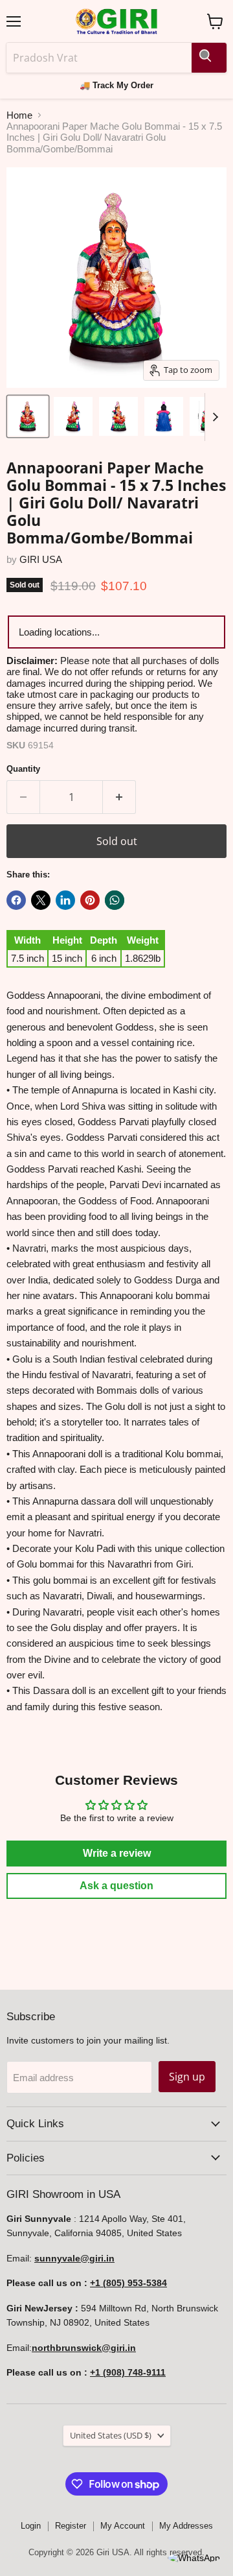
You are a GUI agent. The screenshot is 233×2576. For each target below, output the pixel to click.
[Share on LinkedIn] (65, 900)
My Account (123, 2526)
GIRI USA (41, 559)
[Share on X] (41, 900)
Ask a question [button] (116, 1886)
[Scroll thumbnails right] (215, 417)
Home (19, 115)
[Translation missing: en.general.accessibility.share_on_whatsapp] (115, 900)
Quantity (23, 769)
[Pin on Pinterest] (90, 900)
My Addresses (186, 2526)
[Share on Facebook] (16, 900)
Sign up (187, 2077)
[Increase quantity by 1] (119, 797)
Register (71, 2526)
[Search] (209, 58)
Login (31, 2526)
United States (111, 2435)
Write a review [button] (117, 1853)
